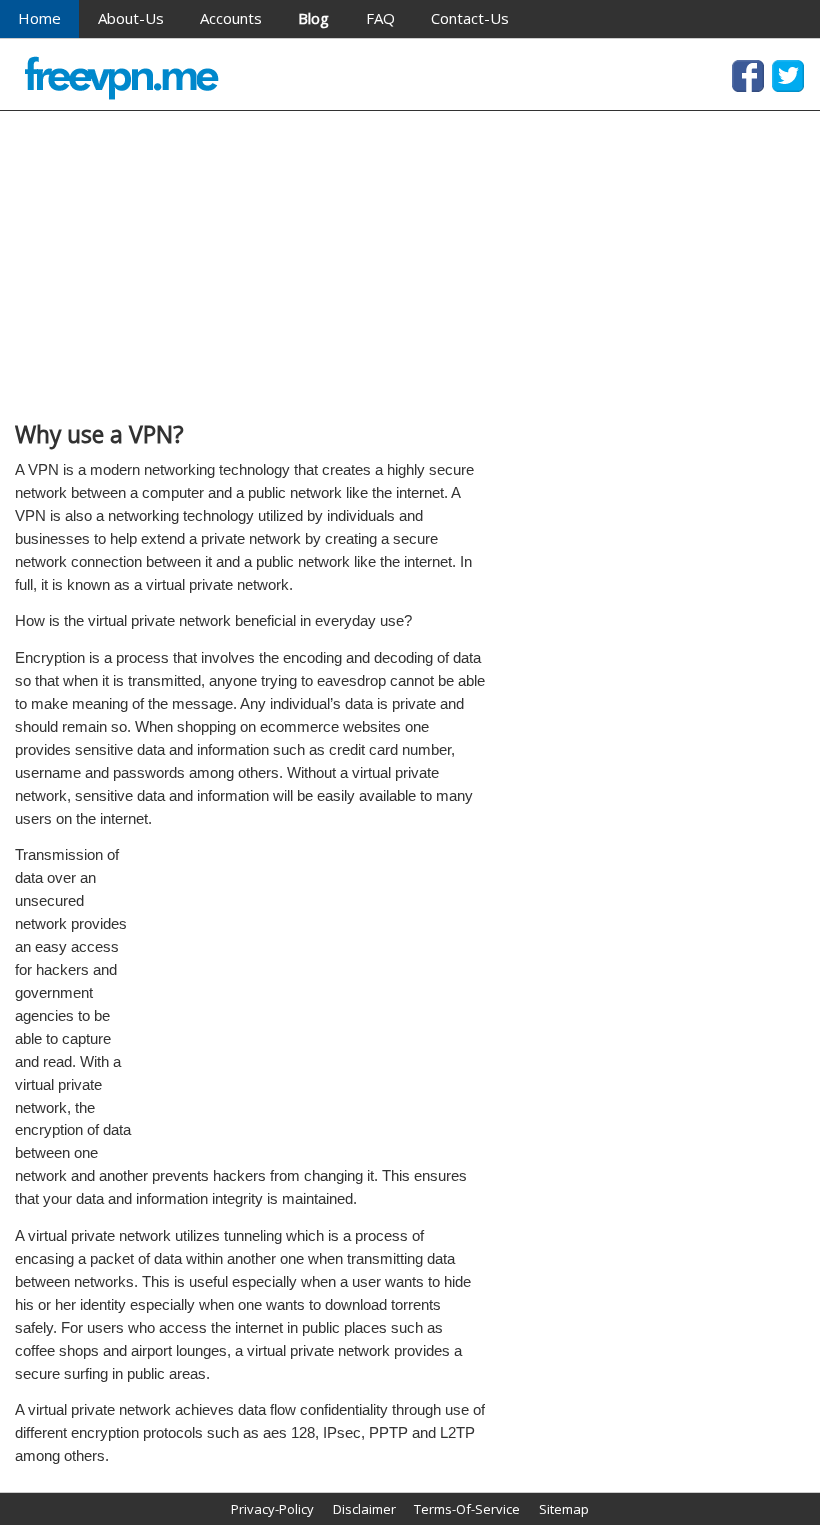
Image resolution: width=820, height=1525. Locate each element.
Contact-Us (470, 18)
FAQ (380, 18)
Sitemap (564, 1509)
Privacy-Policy (272, 1509)
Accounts (231, 18)
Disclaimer (364, 1509)
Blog (313, 18)
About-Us (131, 18)
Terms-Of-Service (467, 1509)
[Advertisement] (250, 266)
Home (39, 18)
